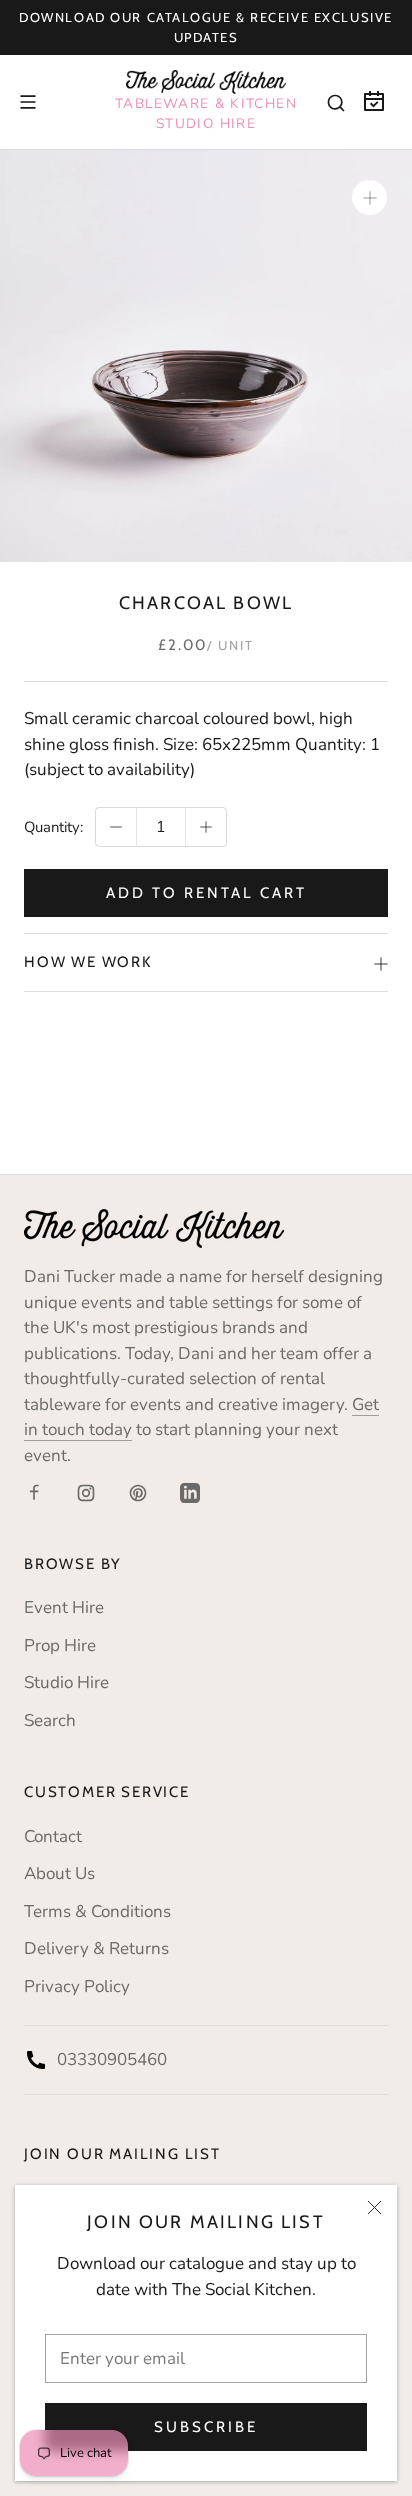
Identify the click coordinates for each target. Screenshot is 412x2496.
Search (50, 1720)
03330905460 (112, 2059)
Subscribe (206, 2427)
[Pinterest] (138, 1492)
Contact (53, 1836)
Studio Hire (66, 1682)
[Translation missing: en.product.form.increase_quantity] (206, 827)
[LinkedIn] (190, 1492)
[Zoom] (369, 197)
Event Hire (64, 1607)
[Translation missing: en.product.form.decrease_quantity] (116, 827)
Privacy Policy (77, 1986)
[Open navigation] (28, 102)
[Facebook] (34, 1492)
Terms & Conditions (97, 1911)
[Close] (374, 2207)
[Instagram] (86, 1492)
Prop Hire (60, 1645)
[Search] (336, 102)
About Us (59, 1873)
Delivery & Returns (96, 1948)
